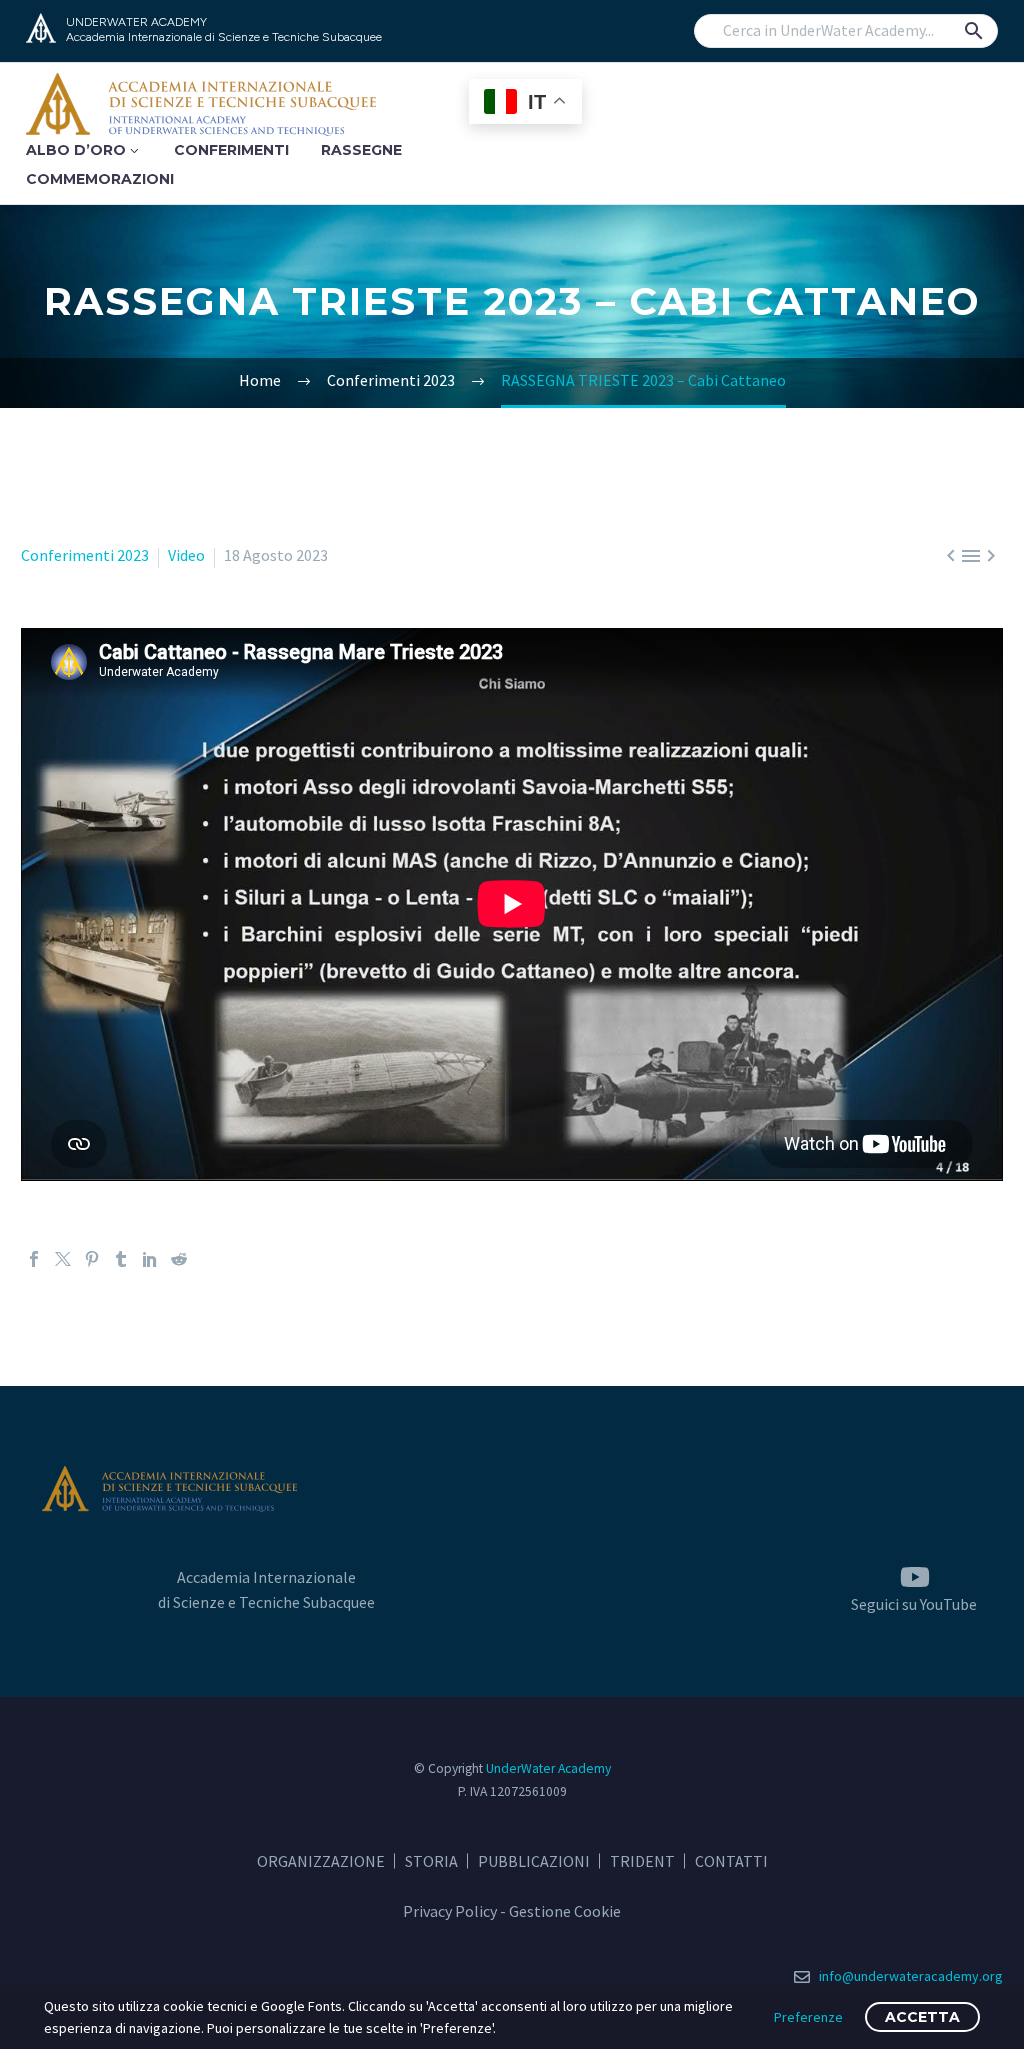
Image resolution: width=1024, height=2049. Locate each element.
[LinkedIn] (150, 1259)
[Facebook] (34, 1259)
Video (186, 555)
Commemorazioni (100, 179)
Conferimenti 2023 (85, 555)
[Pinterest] (92, 1259)
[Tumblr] (121, 1259)
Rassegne (361, 150)
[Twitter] (63, 1259)
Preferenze (808, 2017)
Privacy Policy (450, 1911)
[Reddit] (179, 1259)
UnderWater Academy (548, 1768)
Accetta (922, 2017)
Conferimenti (231, 150)
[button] (974, 31)
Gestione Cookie (565, 1911)
